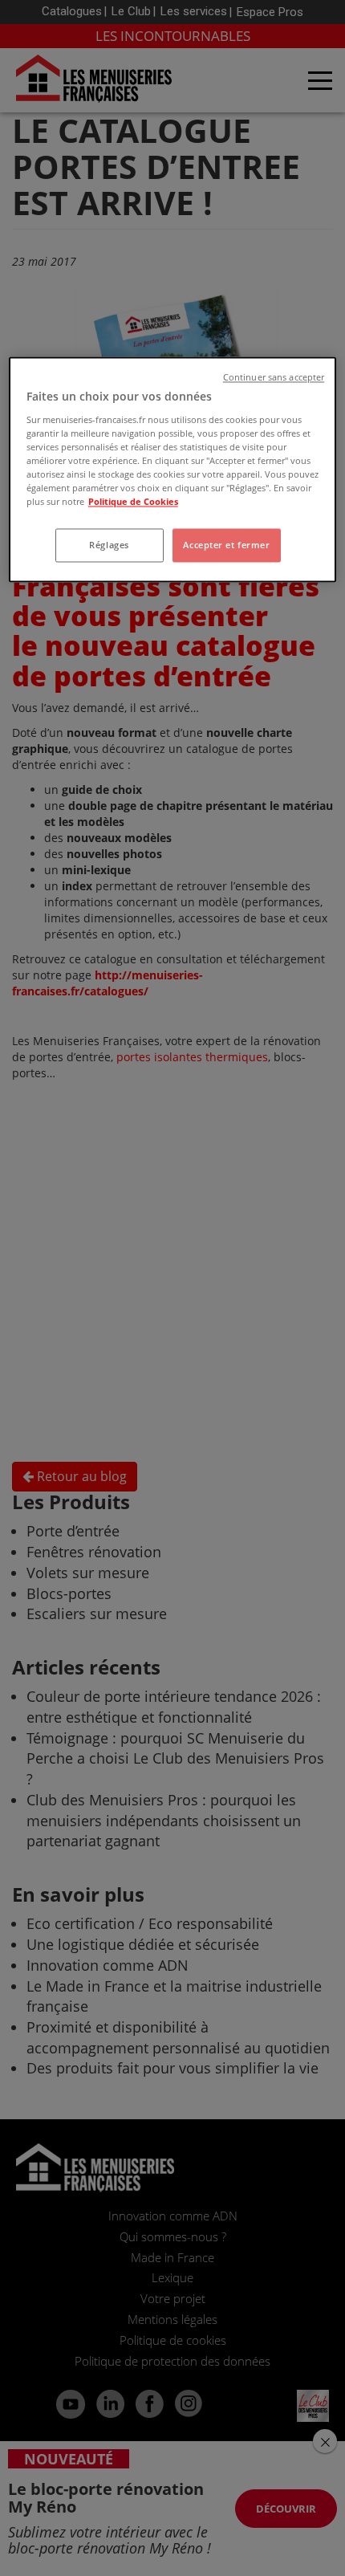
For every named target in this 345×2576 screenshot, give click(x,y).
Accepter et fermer (226, 545)
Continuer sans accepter (274, 378)
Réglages (109, 545)
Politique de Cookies (133, 502)
